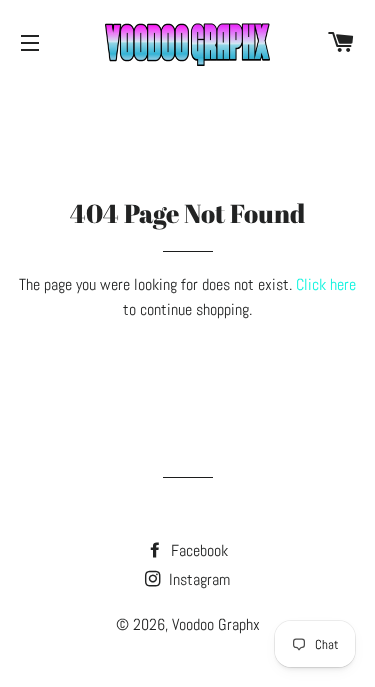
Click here (326, 284)
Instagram (197, 579)
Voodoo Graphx (216, 624)
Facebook (197, 550)
